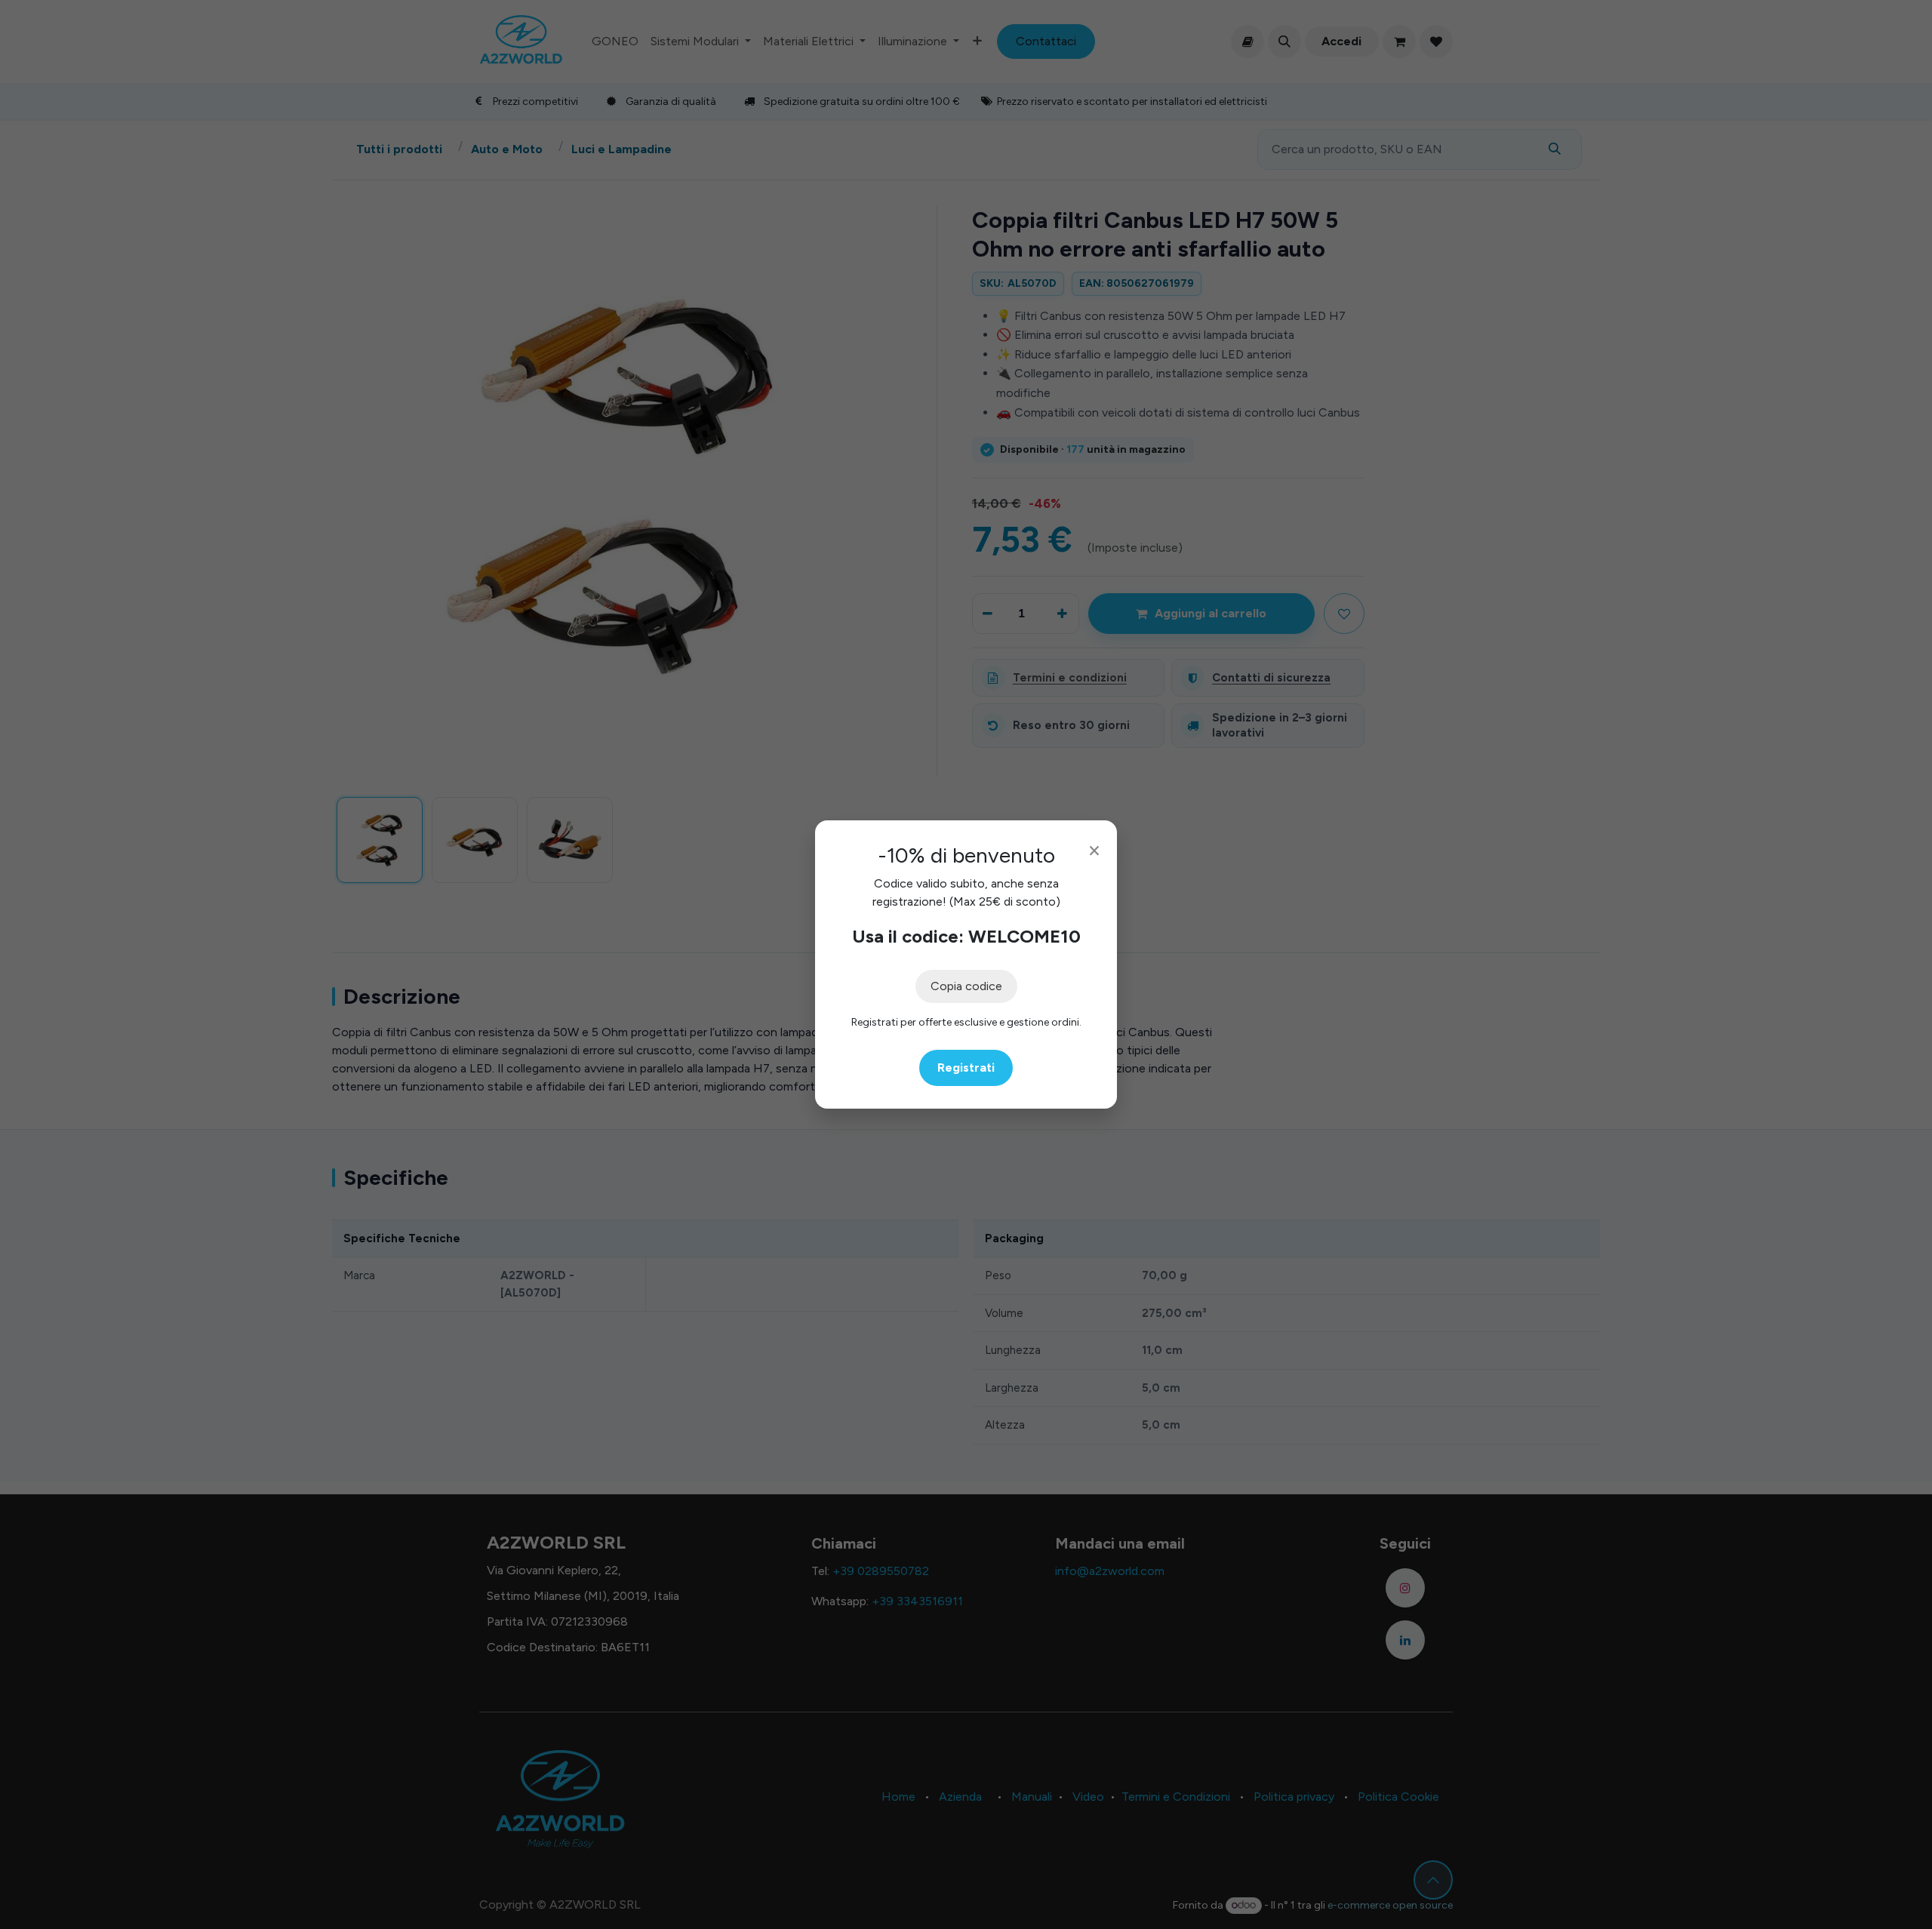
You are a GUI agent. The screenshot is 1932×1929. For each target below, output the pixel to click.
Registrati (966, 1068)
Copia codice (966, 986)
